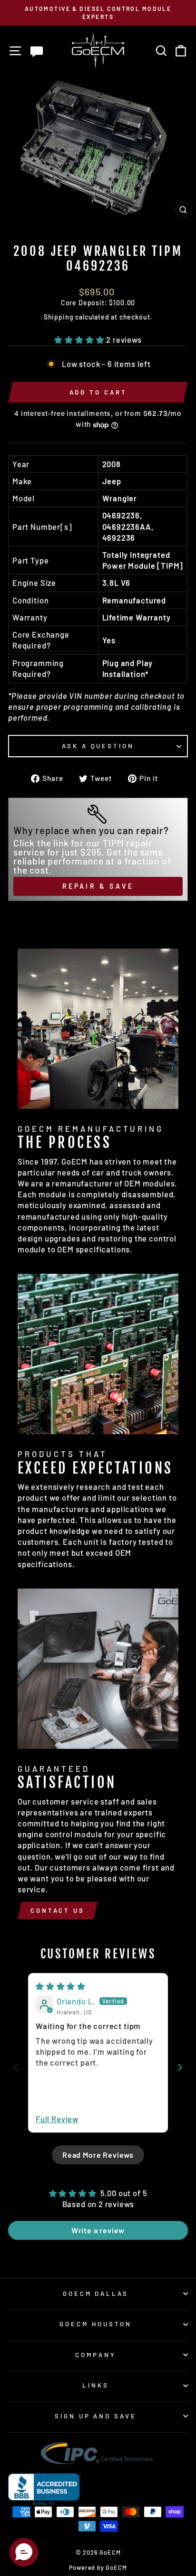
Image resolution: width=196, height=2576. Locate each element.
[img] (61, 1986)
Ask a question (98, 746)
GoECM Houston (96, 2324)
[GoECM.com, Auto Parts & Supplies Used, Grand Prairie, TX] (44, 2490)
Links (96, 2385)
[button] (80, 339)
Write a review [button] (98, 2230)
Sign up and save (96, 2416)
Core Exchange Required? (41, 640)
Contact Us (58, 1910)
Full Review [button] (57, 2119)
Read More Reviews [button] (98, 2155)
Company (96, 2355)
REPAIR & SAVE (98, 886)
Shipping (59, 317)
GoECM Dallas (96, 2294)
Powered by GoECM (98, 2567)
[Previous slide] (16, 2067)
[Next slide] (180, 2067)
